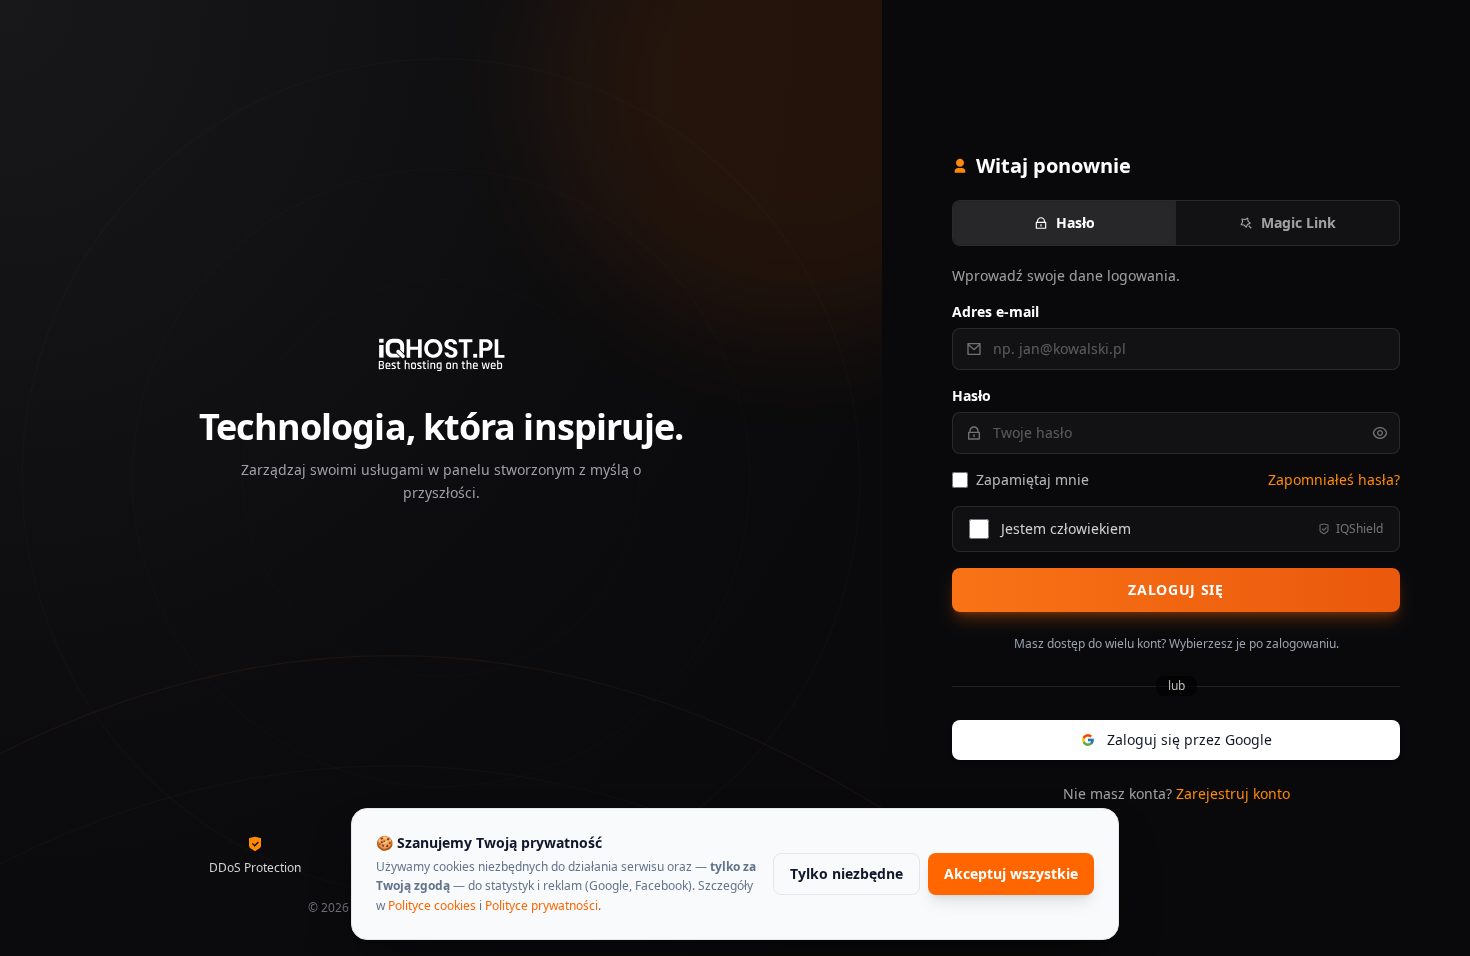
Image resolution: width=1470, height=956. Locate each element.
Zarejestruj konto (1233, 793)
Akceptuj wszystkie (1011, 873)
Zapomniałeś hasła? (1334, 479)
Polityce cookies (432, 905)
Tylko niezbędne (846, 873)
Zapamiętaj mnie (1032, 479)
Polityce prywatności (541, 905)
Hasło (1075, 222)
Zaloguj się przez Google (1189, 739)
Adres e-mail (995, 311)
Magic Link (1298, 222)
